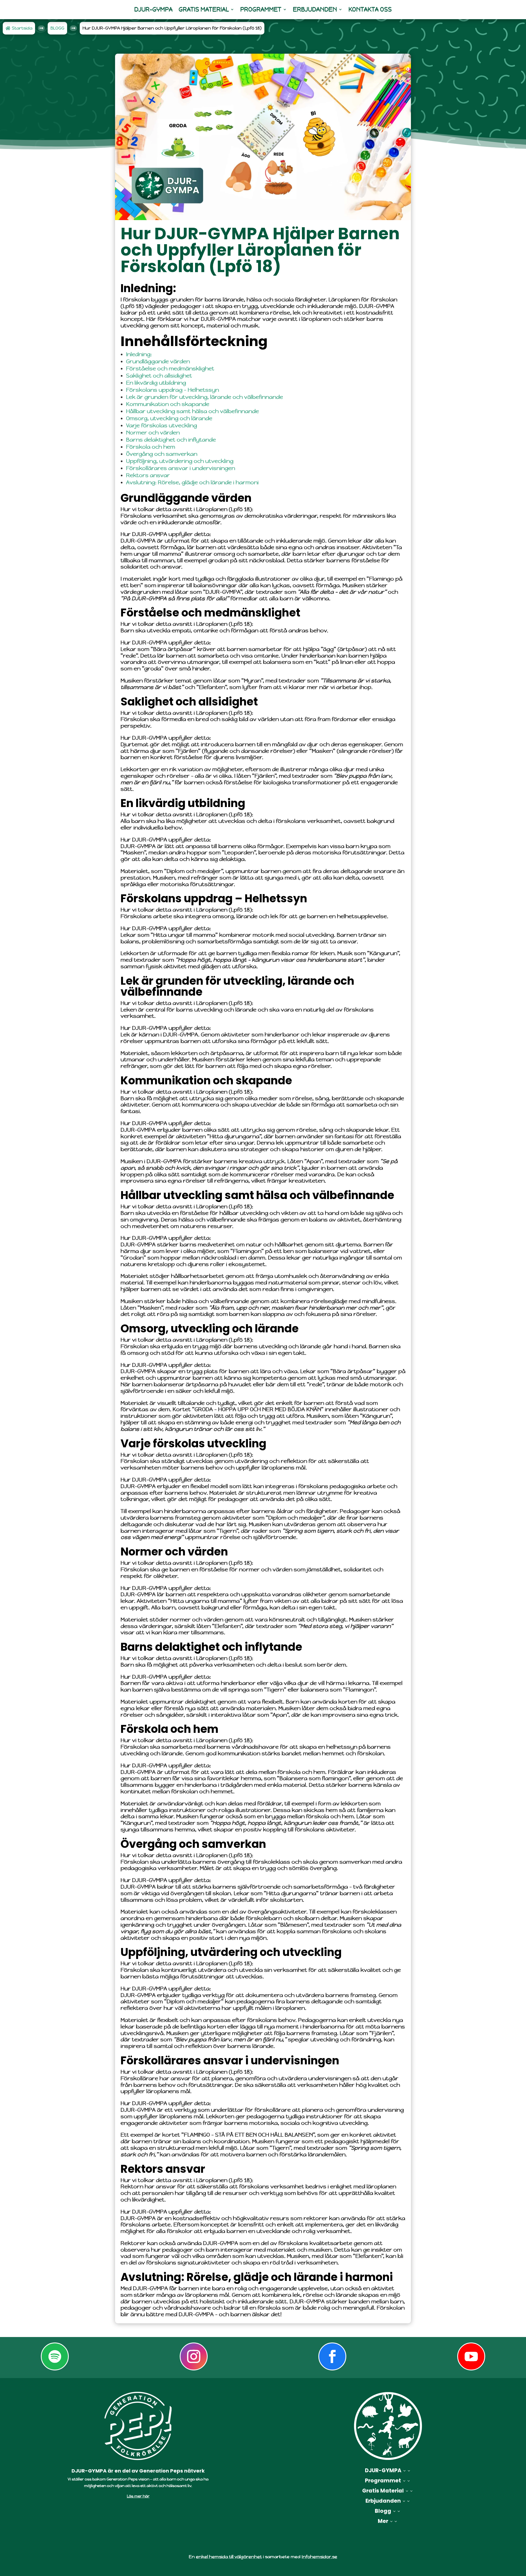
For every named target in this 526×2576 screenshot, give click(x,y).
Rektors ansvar (148, 475)
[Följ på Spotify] (55, 2356)
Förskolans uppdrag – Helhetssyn (172, 390)
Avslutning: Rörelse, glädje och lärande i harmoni (192, 482)
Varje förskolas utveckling (161, 426)
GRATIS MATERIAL (204, 9)
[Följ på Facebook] (332, 2356)
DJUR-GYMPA (153, 9)
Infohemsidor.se (319, 2557)
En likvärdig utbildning (156, 383)
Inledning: (139, 354)
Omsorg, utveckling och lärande (169, 418)
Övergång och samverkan (162, 454)
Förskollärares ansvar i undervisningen (181, 468)
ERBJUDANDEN (315, 9)
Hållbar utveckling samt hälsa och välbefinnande (192, 411)
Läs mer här (138, 2496)
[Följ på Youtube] (471, 2356)
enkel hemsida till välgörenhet (229, 2557)
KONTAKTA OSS (370, 9)
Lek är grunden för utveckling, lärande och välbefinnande (205, 397)
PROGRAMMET (261, 9)
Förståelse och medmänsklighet (170, 369)
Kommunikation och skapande (168, 404)
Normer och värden (153, 433)
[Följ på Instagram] (194, 2356)
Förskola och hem (151, 447)
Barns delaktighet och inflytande (171, 440)
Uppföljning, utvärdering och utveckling (180, 461)
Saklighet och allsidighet (159, 376)
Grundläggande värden (158, 361)
